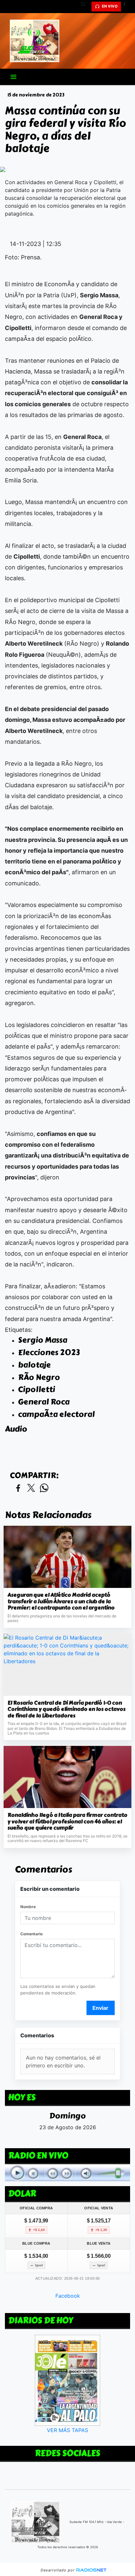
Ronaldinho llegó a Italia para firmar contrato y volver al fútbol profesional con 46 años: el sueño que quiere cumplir (67, 1822)
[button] (86, 7)
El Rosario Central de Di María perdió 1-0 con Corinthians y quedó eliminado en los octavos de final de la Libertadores (67, 1709)
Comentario (31, 1934)
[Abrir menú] (13, 77)
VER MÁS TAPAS (67, 2430)
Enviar (100, 2008)
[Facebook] (127, 7)
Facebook (68, 2296)
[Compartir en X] (31, 1488)
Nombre (28, 1907)
